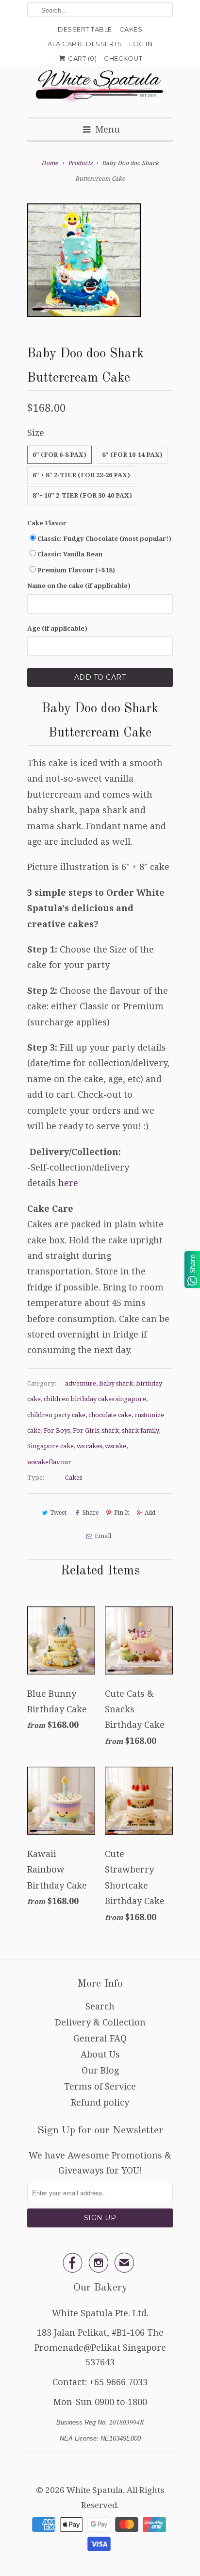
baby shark (116, 1383)
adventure (81, 1383)
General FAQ (100, 2038)
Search (100, 2006)
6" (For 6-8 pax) (59, 455)
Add (150, 1513)
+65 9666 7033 (118, 2382)
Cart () (82, 58)
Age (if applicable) (57, 628)
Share (90, 1513)
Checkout (123, 58)
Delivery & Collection (100, 2022)
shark (110, 1430)
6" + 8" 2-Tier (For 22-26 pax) (81, 475)
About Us (100, 2054)
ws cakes (89, 1446)
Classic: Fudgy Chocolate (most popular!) (104, 539)
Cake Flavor (47, 523)
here (68, 1183)
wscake (116, 1446)
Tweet (58, 1513)
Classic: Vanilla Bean (70, 554)
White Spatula (95, 2490)
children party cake (56, 1415)
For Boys (57, 1430)
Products (80, 163)
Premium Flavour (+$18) (76, 570)
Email (103, 1536)
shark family (140, 1430)
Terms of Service (100, 2086)
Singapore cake (50, 1446)
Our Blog (100, 2070)
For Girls (86, 1430)
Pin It (122, 1513)
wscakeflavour (49, 1462)
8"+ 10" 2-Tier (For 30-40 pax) (82, 495)
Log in (141, 44)
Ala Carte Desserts (85, 44)
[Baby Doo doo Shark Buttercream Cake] (84, 260)
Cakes (131, 29)
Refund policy (100, 2102)
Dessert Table (85, 29)
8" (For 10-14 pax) (132, 455)
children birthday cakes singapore (95, 1399)
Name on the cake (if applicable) (79, 586)
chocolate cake (110, 1415)
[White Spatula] (100, 88)
